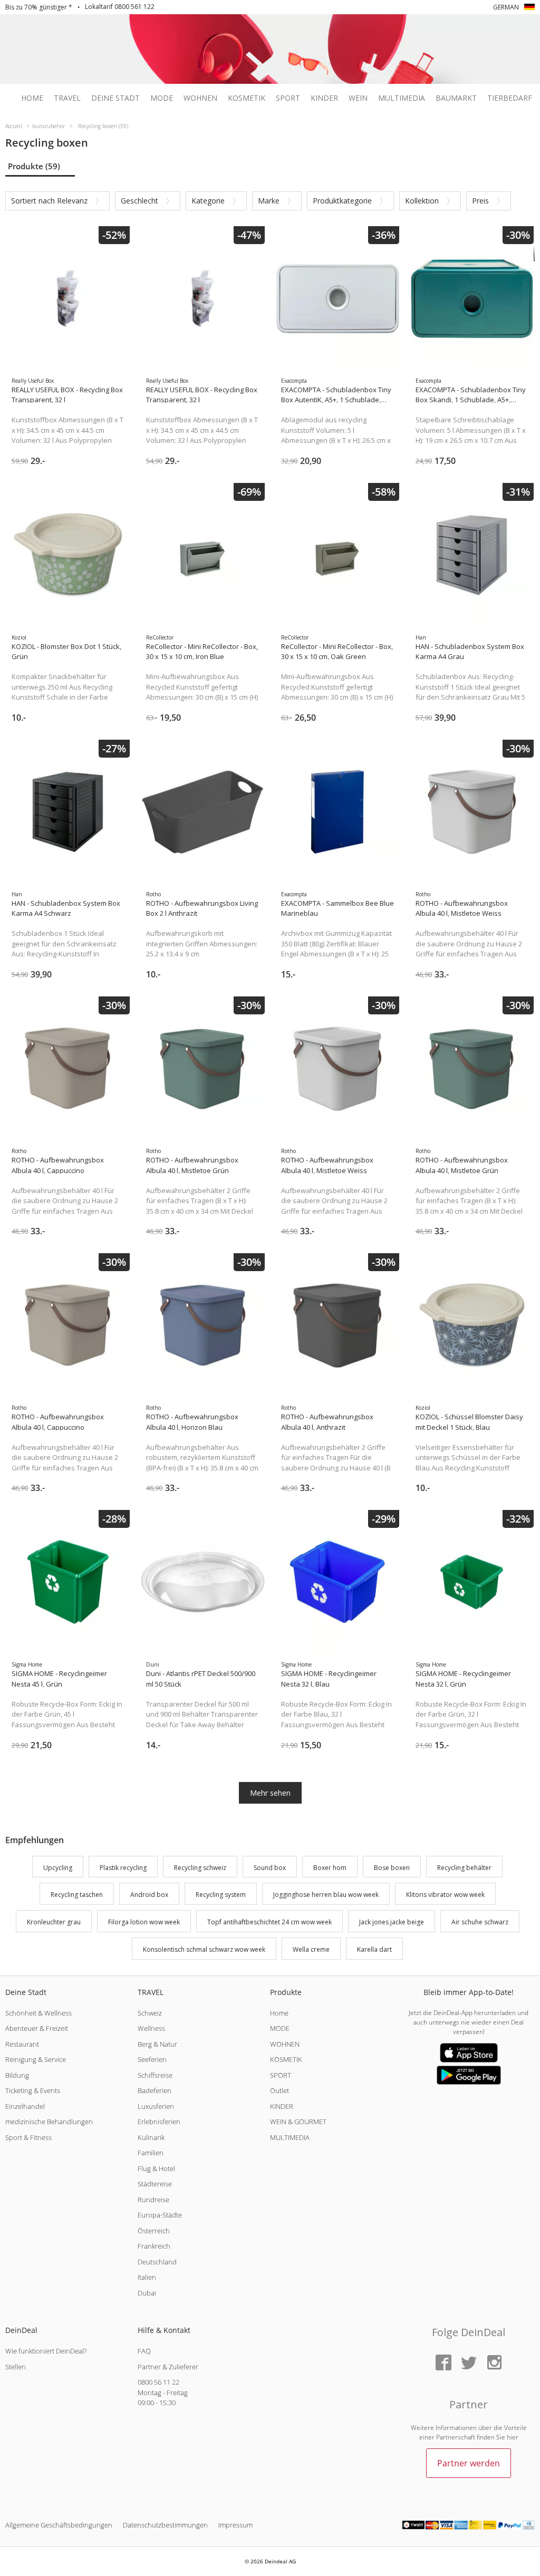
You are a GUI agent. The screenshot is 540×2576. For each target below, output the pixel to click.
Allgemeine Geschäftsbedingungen (59, 2525)
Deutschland (157, 2262)
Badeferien (155, 2090)
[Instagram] (494, 2363)
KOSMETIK (286, 2059)
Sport (288, 98)
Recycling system (221, 1895)
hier (513, 2437)
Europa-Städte (160, 2215)
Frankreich (154, 2246)
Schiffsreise (155, 2075)
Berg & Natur (157, 2044)
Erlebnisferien (159, 2122)
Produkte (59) (34, 166)
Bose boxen (392, 1868)
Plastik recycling (123, 1868)
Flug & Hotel (156, 2168)
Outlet (279, 2090)
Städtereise (155, 2184)
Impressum (235, 2525)
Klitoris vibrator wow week (445, 1895)
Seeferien (152, 2059)
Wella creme (311, 1949)
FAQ (144, 2351)
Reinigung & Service (36, 2059)
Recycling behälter (464, 1868)
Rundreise (153, 2200)
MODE (280, 2028)
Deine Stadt (115, 98)
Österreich (154, 2231)
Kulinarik (151, 2137)
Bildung (17, 2075)
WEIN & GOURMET (298, 2122)
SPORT (281, 2075)
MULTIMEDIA (290, 2137)
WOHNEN (285, 2044)
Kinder (324, 98)
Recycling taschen (77, 1895)
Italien (147, 2277)
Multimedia (402, 98)
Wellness (151, 2028)
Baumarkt (456, 98)
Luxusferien (156, 2106)
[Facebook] (443, 2363)
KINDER (282, 2106)
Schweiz (150, 2013)
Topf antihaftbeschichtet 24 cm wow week (269, 1922)
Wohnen (200, 98)
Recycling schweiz (200, 1868)
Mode (162, 98)
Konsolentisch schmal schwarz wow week (204, 1949)
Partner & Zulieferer (168, 2367)
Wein (358, 98)
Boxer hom (330, 1868)
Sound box (270, 1868)
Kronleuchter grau (54, 1922)
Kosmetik (247, 98)
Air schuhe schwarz (480, 1922)
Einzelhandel (25, 2106)
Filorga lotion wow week (144, 1922)
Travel (67, 98)
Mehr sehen (270, 1793)
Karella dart (374, 1949)
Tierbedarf (510, 98)
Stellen (16, 2367)
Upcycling (58, 1868)
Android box (149, 1895)
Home (32, 98)
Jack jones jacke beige (392, 1922)
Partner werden (469, 2463)
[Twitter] (469, 2363)
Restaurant (22, 2044)
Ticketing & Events (33, 2090)
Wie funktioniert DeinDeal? (46, 2351)
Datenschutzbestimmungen (165, 2525)
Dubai (147, 2293)
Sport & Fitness (28, 2137)
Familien (151, 2153)
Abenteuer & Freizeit (37, 2028)
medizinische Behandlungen (49, 2122)
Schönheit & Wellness (38, 2013)
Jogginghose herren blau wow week (326, 1895)
